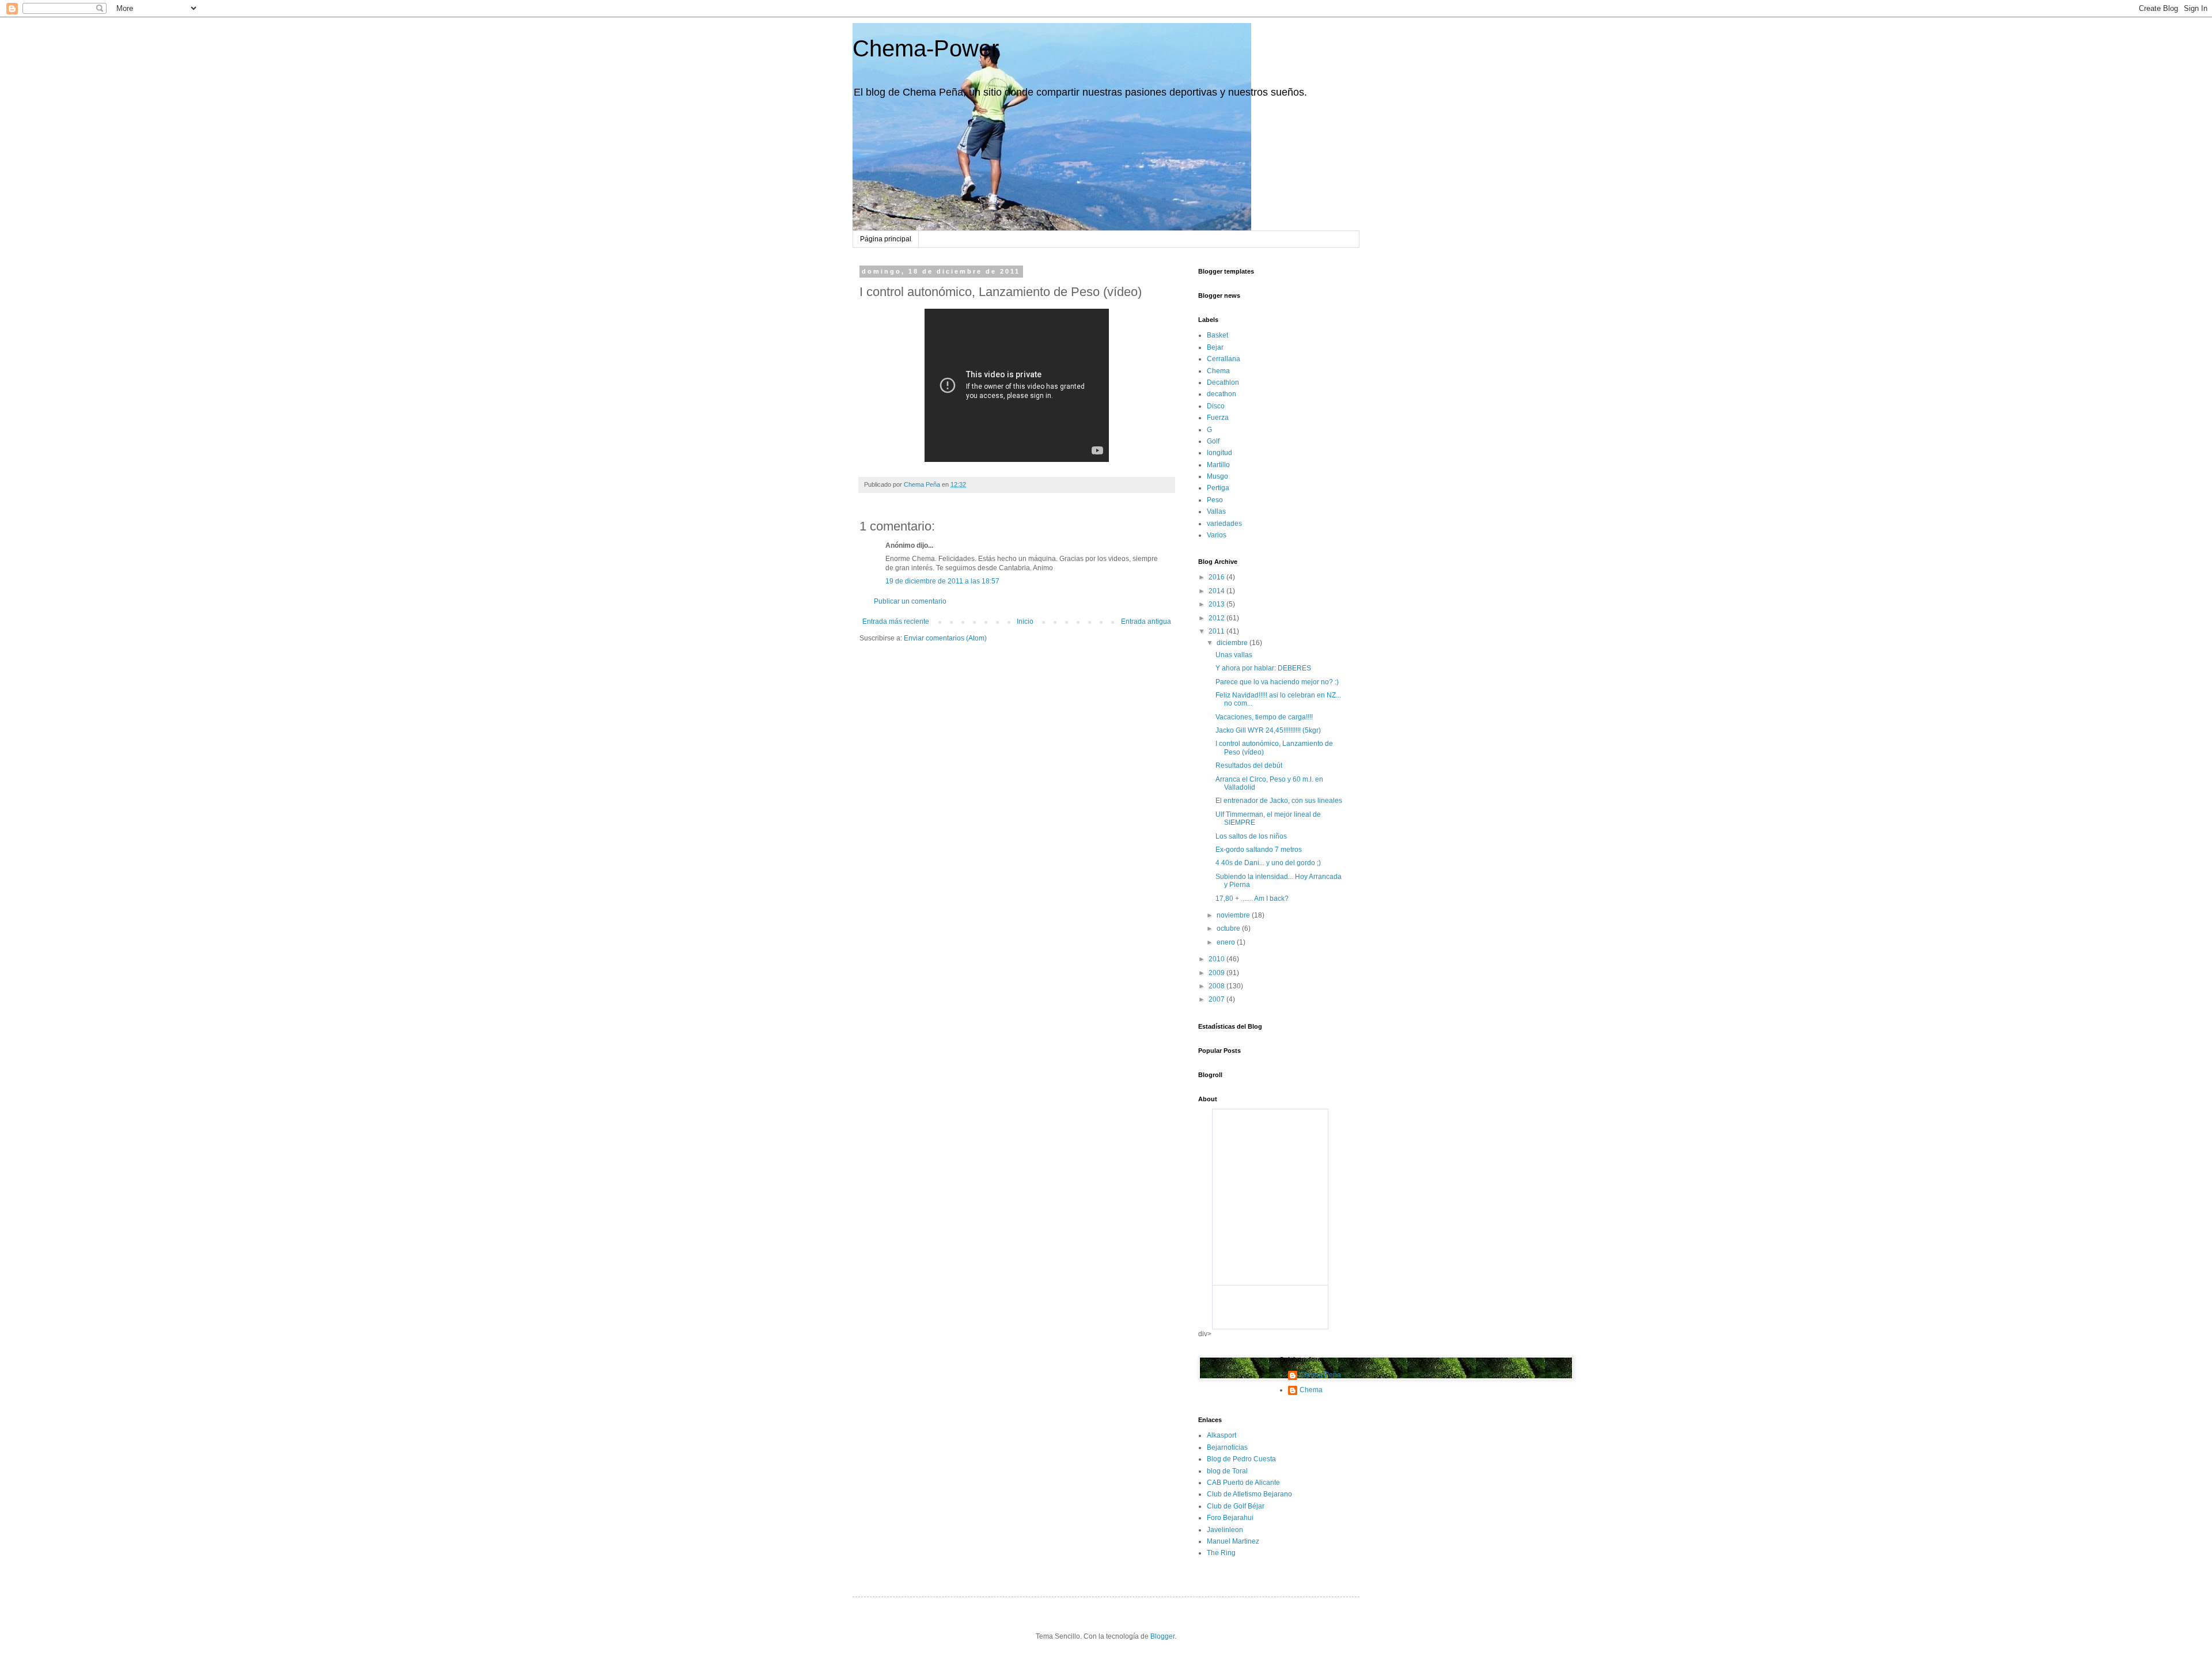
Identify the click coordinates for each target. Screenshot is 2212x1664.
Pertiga (1218, 488)
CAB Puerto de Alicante (1243, 1483)
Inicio (1025, 621)
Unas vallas (1234, 655)
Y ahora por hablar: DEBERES (1263, 668)
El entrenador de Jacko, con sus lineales (1279, 801)
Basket (1217, 335)
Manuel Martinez (1233, 1541)
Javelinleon (1225, 1530)
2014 (1217, 591)
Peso (1215, 500)
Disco (1216, 406)
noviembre (1234, 915)
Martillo (1218, 465)
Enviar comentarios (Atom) (945, 638)
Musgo (1217, 476)
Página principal (886, 239)
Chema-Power (926, 48)
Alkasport (1221, 1435)
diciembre (1233, 643)
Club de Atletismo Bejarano (1249, 1494)
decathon (1221, 394)
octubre (1229, 928)
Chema (1218, 371)
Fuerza (1218, 418)
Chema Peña (1320, 1375)
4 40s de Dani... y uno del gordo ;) (1268, 863)
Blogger (1162, 1636)
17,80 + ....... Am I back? (1252, 899)
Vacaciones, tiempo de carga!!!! (1264, 717)
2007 (1217, 999)
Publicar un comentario (910, 601)
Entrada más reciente (896, 621)
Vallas (1216, 511)
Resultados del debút (1249, 765)
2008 (1217, 986)
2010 (1217, 959)
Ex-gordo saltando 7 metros (1259, 850)
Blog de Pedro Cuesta (1241, 1459)
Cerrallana (1224, 359)
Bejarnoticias (1227, 1447)
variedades (1224, 524)
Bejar (1215, 347)
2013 (1217, 604)
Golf (1213, 441)
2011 (1217, 631)
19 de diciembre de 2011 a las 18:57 (942, 581)
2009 (1217, 973)
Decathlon (1223, 382)
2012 (1217, 618)
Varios (1217, 535)
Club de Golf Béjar (1236, 1506)
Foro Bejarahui (1230, 1518)
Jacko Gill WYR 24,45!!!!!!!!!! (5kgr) (1268, 730)
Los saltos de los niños (1251, 836)
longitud (1219, 453)
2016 (1217, 577)
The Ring (1221, 1553)
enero (1227, 942)
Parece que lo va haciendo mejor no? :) (1277, 682)
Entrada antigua (1146, 621)
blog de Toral (1227, 1471)
